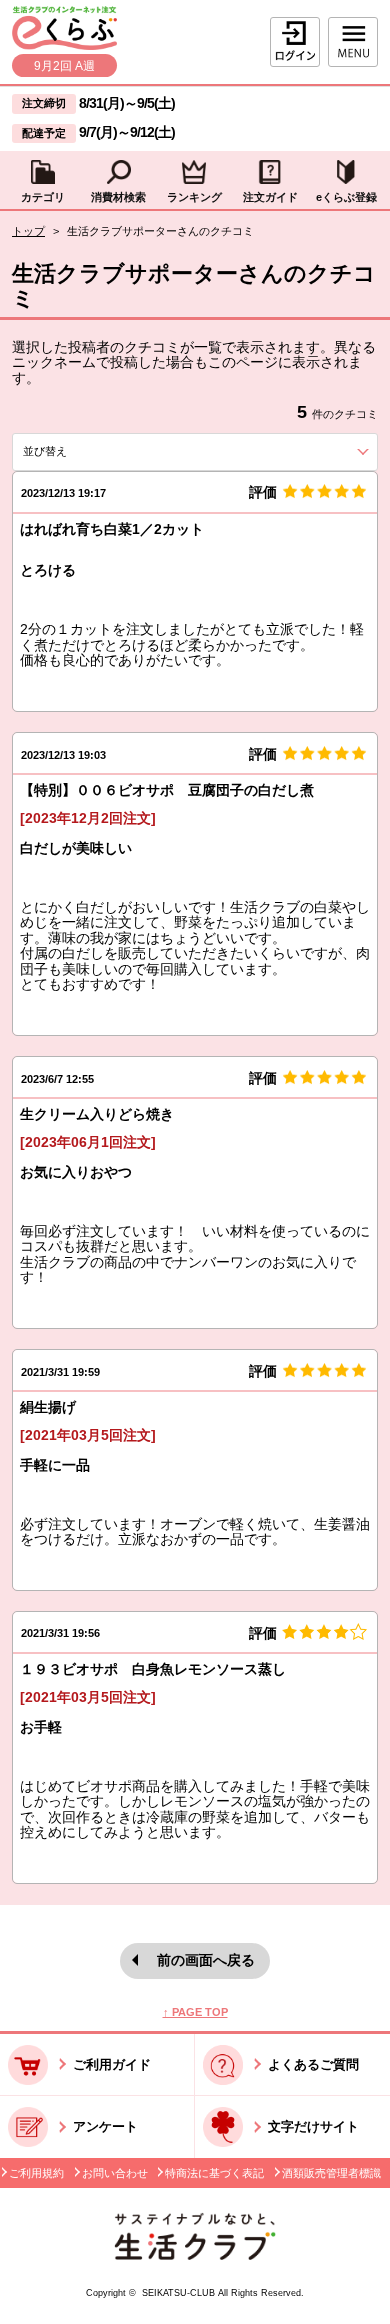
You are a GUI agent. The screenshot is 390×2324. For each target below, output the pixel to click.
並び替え (78, 451)
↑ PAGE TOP (195, 2012)
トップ (28, 231)
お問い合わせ (115, 2173)
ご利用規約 (36, 2173)
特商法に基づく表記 (214, 2173)
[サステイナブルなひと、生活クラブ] (195, 2255)
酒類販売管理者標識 (331, 2173)
